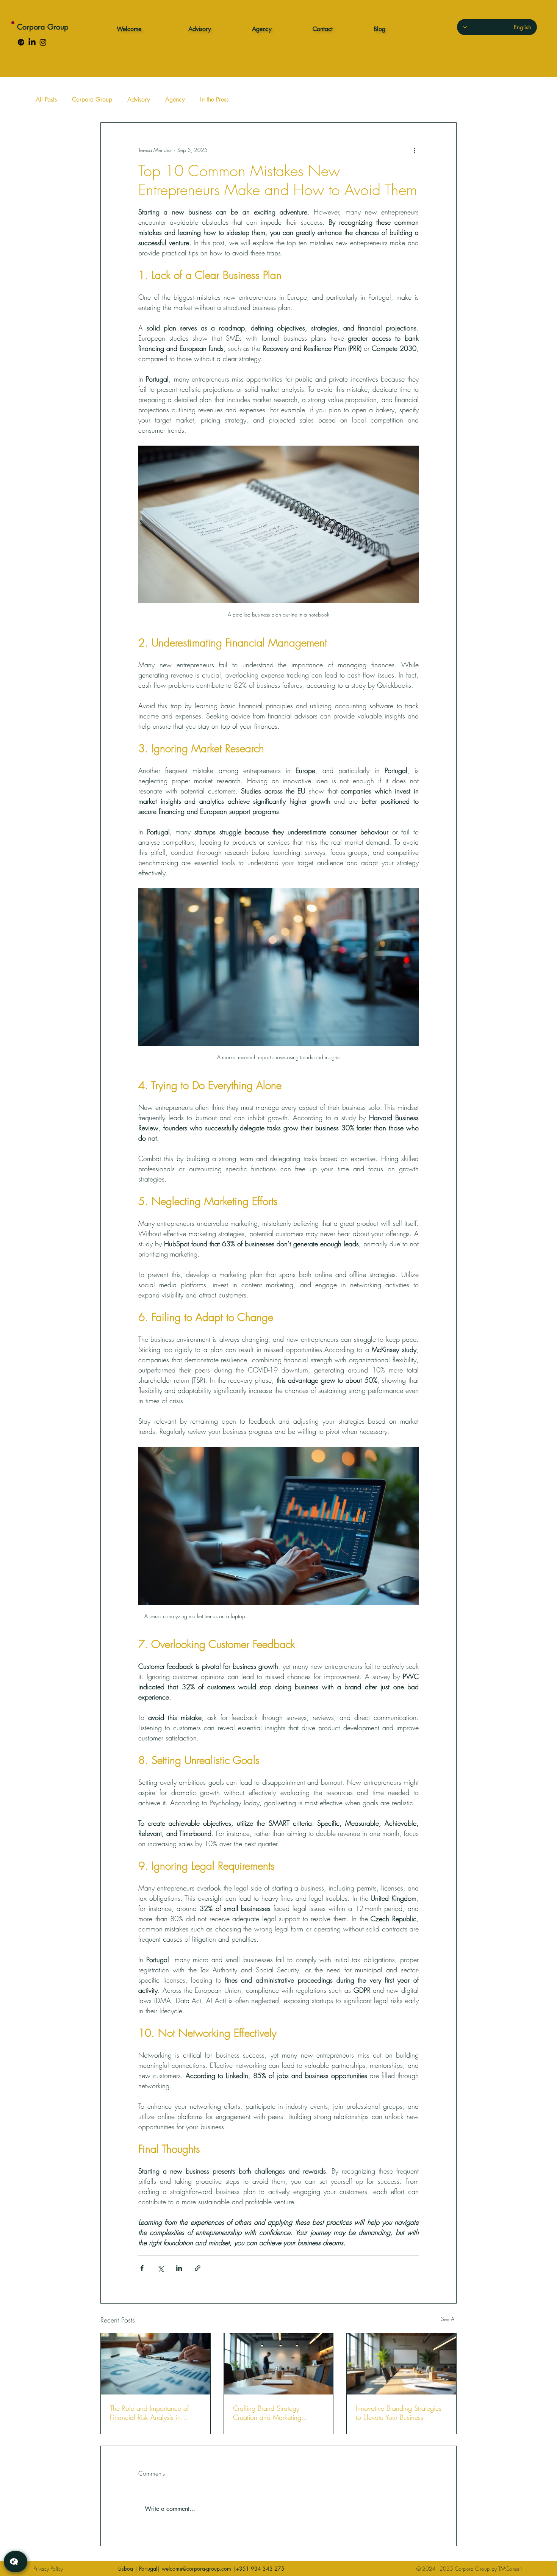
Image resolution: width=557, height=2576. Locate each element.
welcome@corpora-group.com (196, 2569)
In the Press (214, 99)
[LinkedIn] (32, 42)
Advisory (139, 99)
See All (449, 2319)
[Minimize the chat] (146, 1039)
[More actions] (414, 150)
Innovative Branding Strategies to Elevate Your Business (399, 2413)
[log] (83, 1794)
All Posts (46, 99)
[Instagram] (43, 42)
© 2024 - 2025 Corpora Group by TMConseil (469, 2569)
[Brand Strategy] (279, 2364)
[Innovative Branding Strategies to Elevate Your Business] (401, 2364)
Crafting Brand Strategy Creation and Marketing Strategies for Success (267, 2413)
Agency (175, 99)
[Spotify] (21, 42)
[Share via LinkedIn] (179, 2268)
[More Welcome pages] (146, 29)
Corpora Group (43, 27)
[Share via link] (198, 2268)
